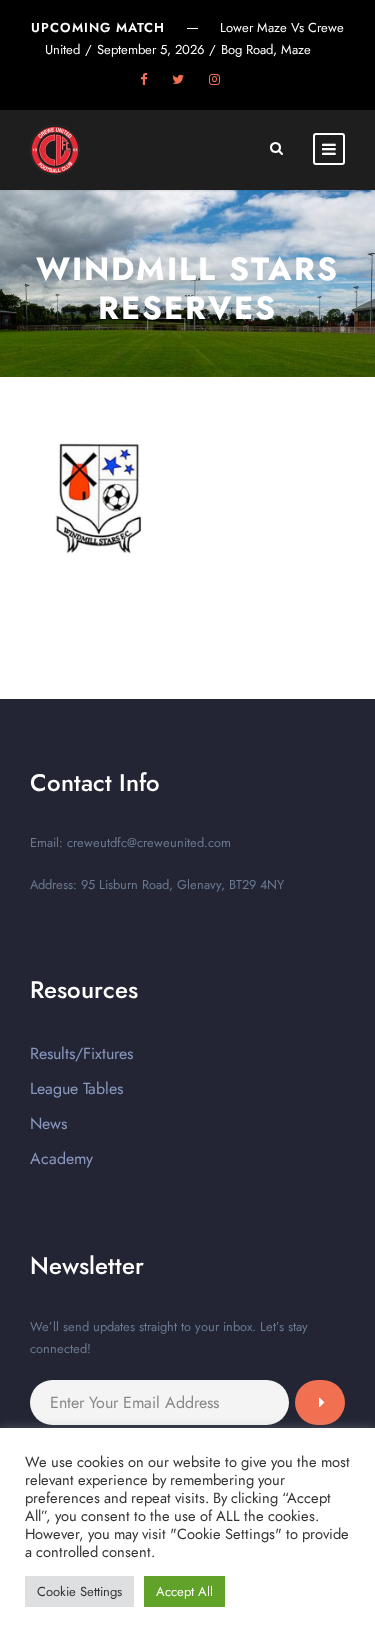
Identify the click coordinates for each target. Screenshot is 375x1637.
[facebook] (143, 79)
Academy (61, 1158)
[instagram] (214, 79)
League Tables (76, 1088)
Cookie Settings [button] (79, 1591)
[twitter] (178, 79)
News (48, 1123)
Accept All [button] (184, 1591)
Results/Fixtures (81, 1053)
